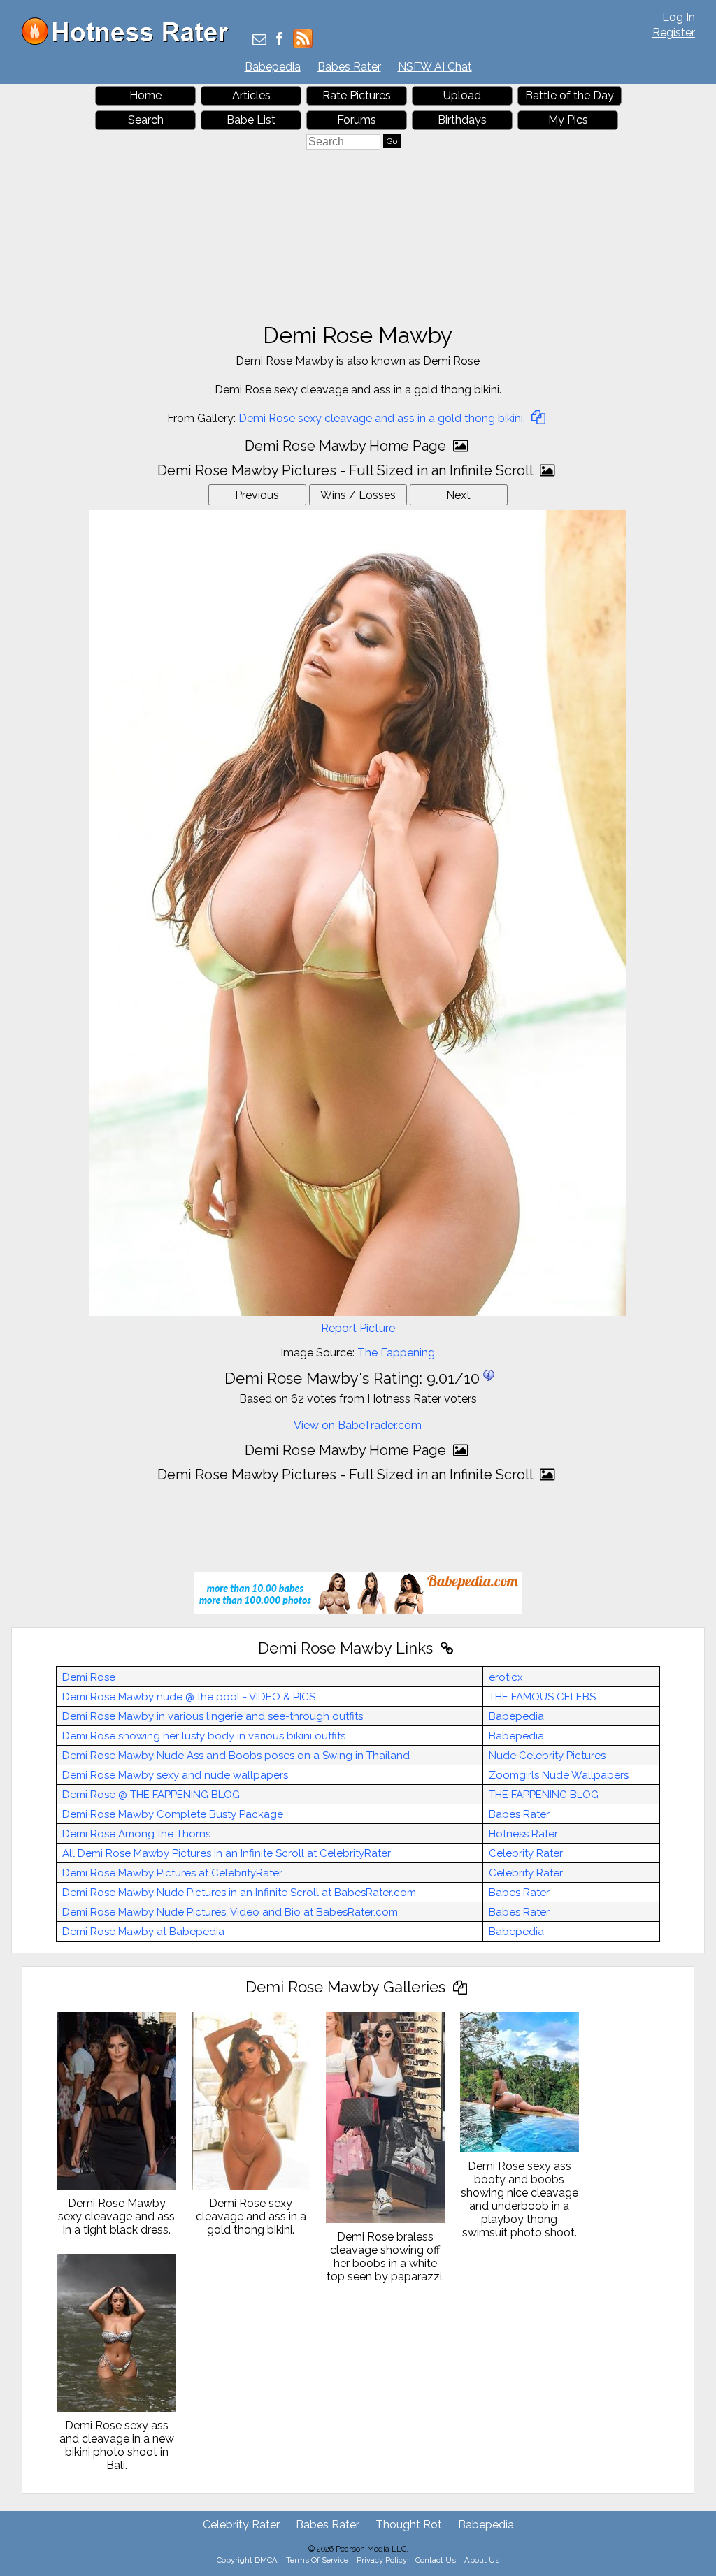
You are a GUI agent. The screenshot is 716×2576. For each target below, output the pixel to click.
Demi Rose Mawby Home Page (347, 446)
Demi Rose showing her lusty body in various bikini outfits (204, 1736)
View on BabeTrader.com (358, 1425)
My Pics (568, 120)
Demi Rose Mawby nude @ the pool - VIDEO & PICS (189, 1697)
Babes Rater (349, 67)
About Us (482, 2560)
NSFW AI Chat (435, 67)
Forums (357, 120)
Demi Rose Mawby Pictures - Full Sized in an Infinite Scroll (347, 470)
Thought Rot (409, 2525)
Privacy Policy (382, 2560)
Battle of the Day (570, 95)
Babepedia (273, 67)
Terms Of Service (317, 2560)
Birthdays (462, 120)
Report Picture (358, 1328)
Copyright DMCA (247, 2560)
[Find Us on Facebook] (279, 40)
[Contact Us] (259, 40)
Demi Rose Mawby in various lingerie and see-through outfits (213, 1716)
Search (146, 120)
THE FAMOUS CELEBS (542, 1697)
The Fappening (396, 1353)
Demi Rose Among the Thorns (136, 1834)
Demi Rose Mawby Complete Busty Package (173, 1814)
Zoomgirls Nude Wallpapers (559, 1775)
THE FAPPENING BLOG (544, 1795)
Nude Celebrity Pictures (547, 1756)
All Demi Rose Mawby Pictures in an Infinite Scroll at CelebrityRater (227, 1853)
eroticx (506, 1677)
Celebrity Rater (526, 1853)
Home (145, 95)
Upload (462, 95)
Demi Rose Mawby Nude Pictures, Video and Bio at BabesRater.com (230, 1912)
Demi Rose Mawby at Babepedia (143, 1932)
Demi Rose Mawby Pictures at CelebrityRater (172, 1873)
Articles (251, 95)
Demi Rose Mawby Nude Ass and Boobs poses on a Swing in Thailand (236, 1756)
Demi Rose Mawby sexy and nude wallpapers (175, 1775)
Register (674, 32)
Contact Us (436, 2560)
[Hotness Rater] (130, 42)
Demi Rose (89, 1677)
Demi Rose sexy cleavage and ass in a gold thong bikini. (383, 418)
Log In (679, 17)
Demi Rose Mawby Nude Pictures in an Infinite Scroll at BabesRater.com (239, 1893)
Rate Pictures (357, 95)
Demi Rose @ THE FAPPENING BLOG (151, 1795)
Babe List (251, 120)
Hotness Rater (523, 1834)
